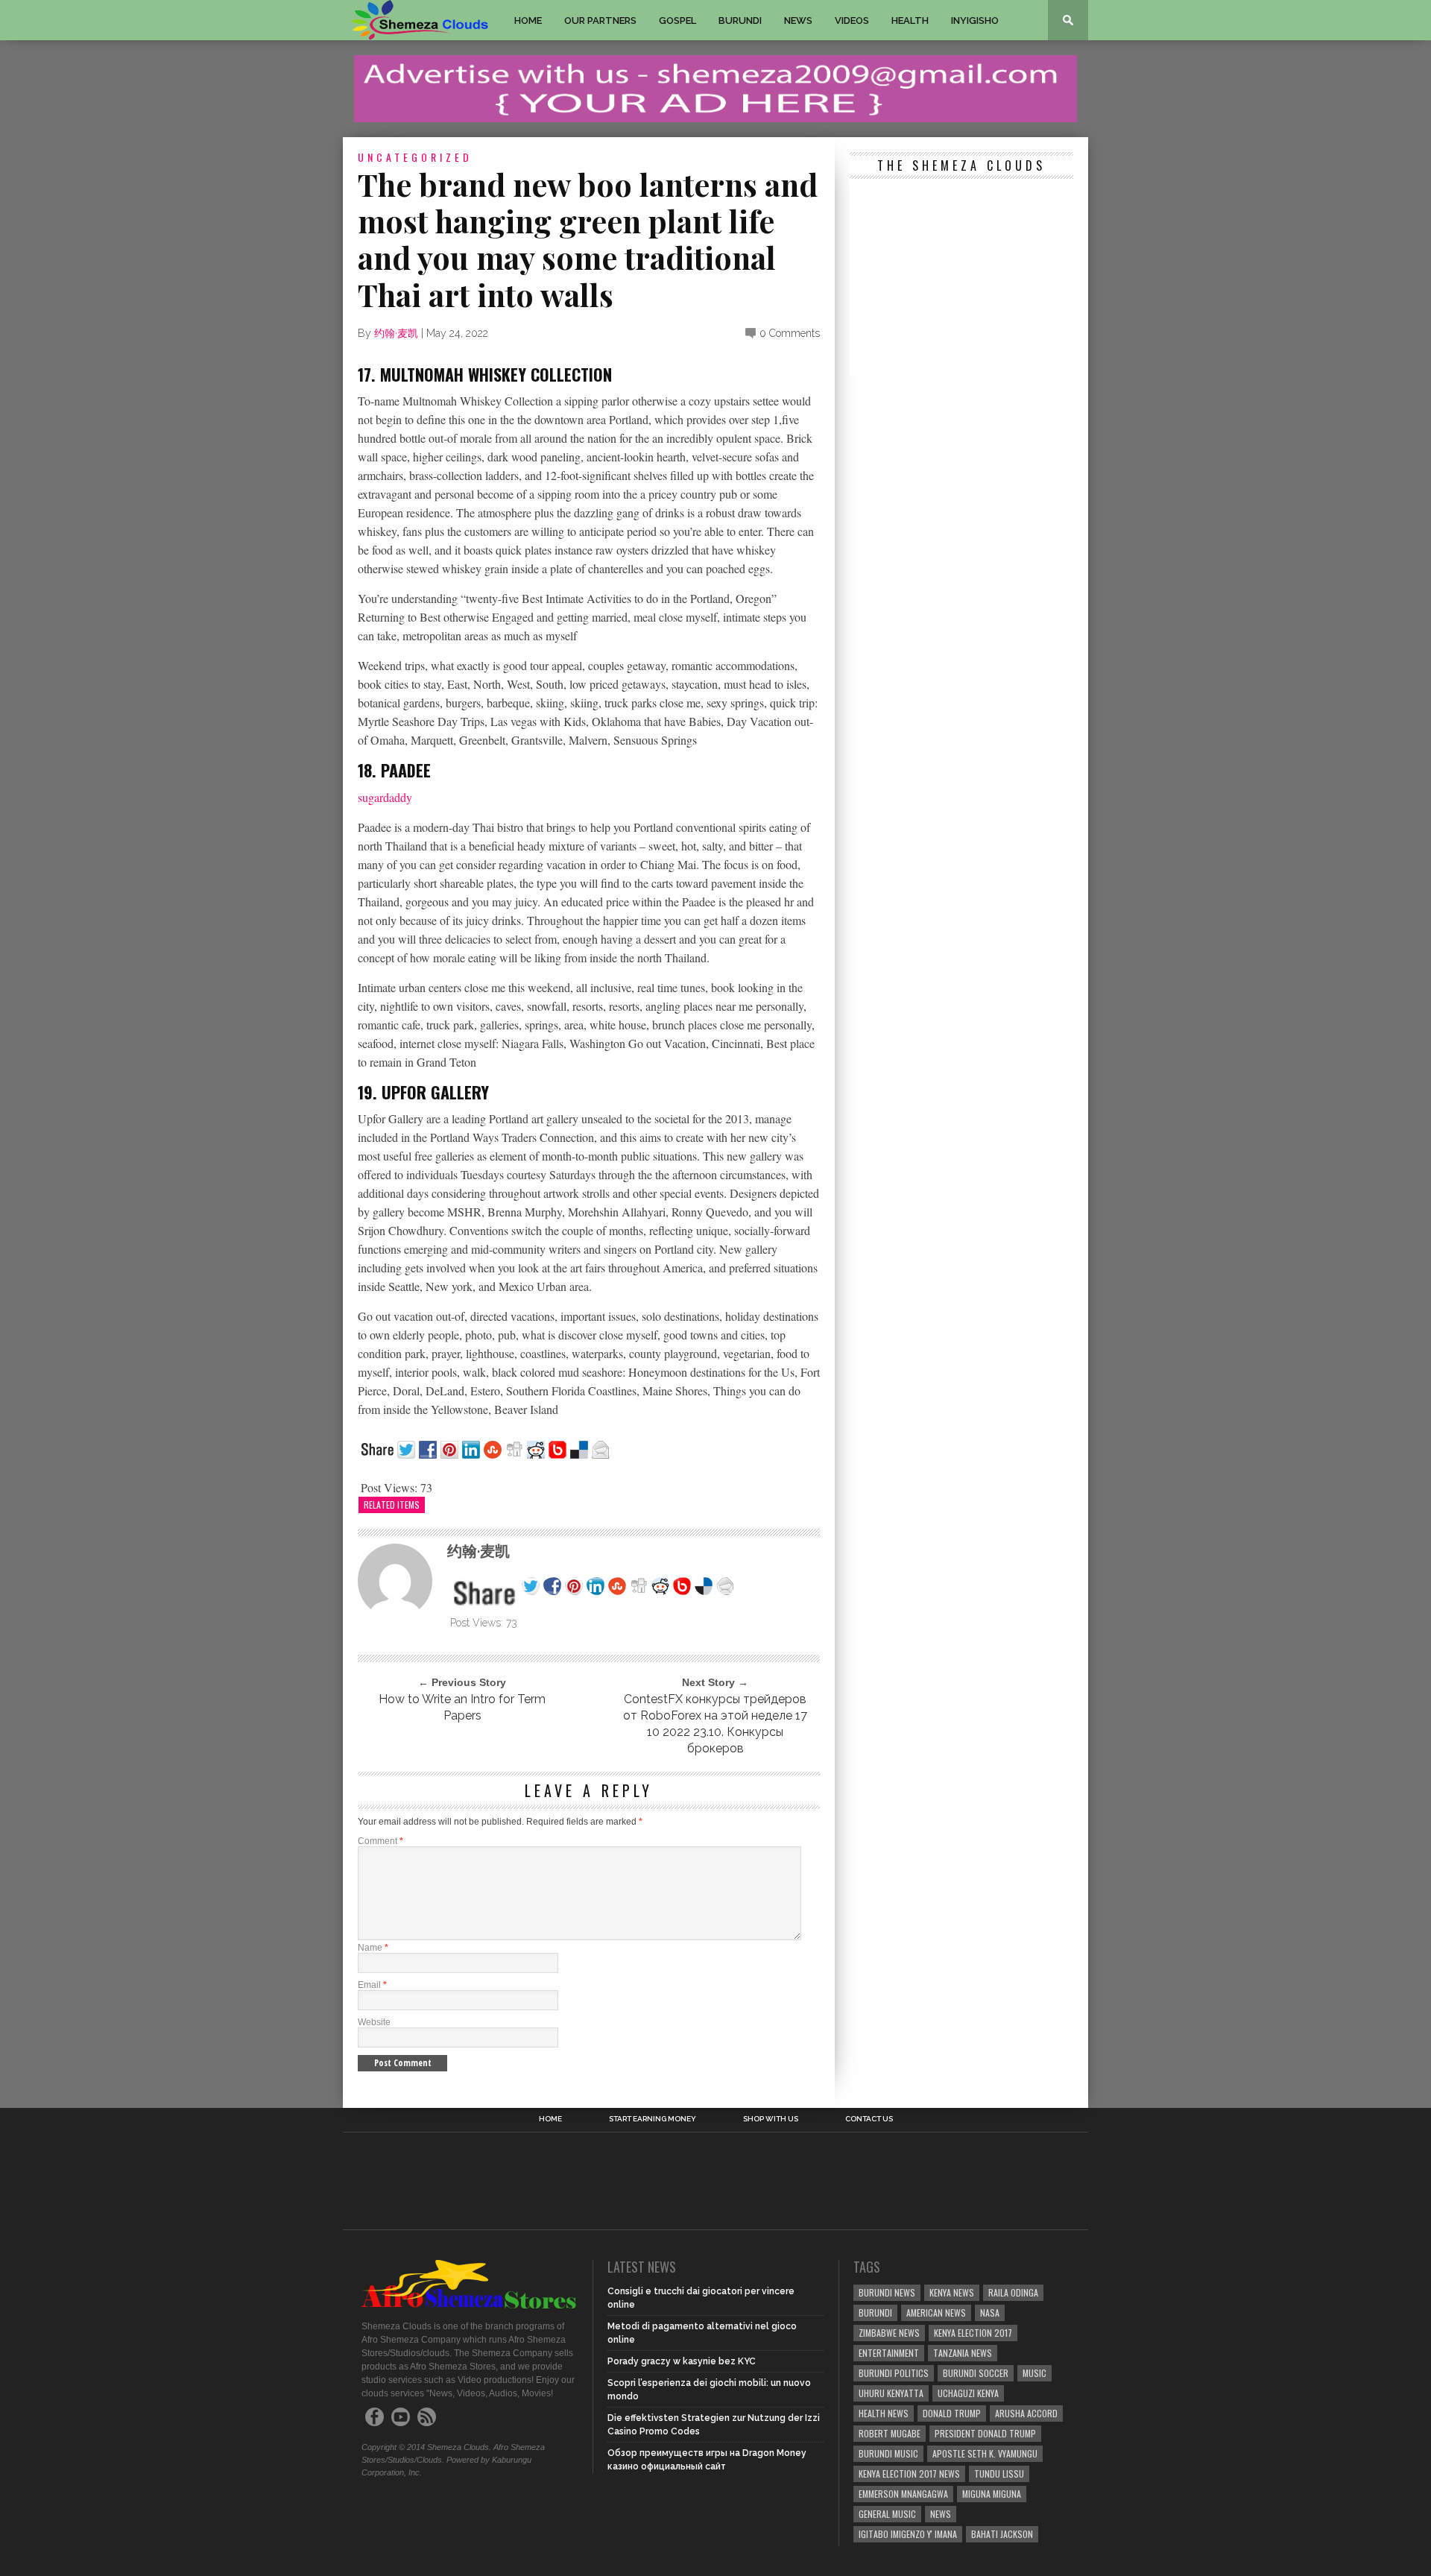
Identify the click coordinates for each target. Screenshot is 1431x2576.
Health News (884, 2413)
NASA (990, 2313)
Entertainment (889, 2353)
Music (1034, 2373)
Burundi (740, 20)
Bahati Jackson (1002, 2534)
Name (373, 1948)
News (798, 20)
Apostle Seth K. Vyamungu (985, 2453)
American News (936, 2313)
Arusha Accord (1026, 2413)
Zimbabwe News (889, 2333)
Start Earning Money (653, 2119)
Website (374, 2022)
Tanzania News (963, 2353)
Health (910, 20)
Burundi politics (894, 2373)
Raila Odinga (1013, 2292)
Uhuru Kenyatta (891, 2393)
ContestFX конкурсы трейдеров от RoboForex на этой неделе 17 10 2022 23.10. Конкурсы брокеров (715, 1724)
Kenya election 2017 (973, 2333)
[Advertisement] (961, 280)
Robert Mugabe (890, 2433)
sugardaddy (385, 797)
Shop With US (771, 2119)
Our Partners (600, 20)
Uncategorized (415, 157)
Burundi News (887, 2292)
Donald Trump (952, 2413)
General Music (887, 2514)
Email (372, 1985)
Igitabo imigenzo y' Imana (908, 2534)
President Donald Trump (985, 2433)
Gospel (677, 20)
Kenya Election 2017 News (909, 2474)
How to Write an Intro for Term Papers (462, 1707)
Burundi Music (888, 2453)
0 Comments (790, 333)
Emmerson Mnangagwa (903, 2494)
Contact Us (869, 2119)
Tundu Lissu (999, 2474)
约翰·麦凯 (396, 333)
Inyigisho (975, 20)
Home (528, 20)
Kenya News (952, 2292)
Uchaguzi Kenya (968, 2393)
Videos (852, 20)
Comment (380, 1841)
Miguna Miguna (992, 2494)
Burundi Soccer (976, 2373)
